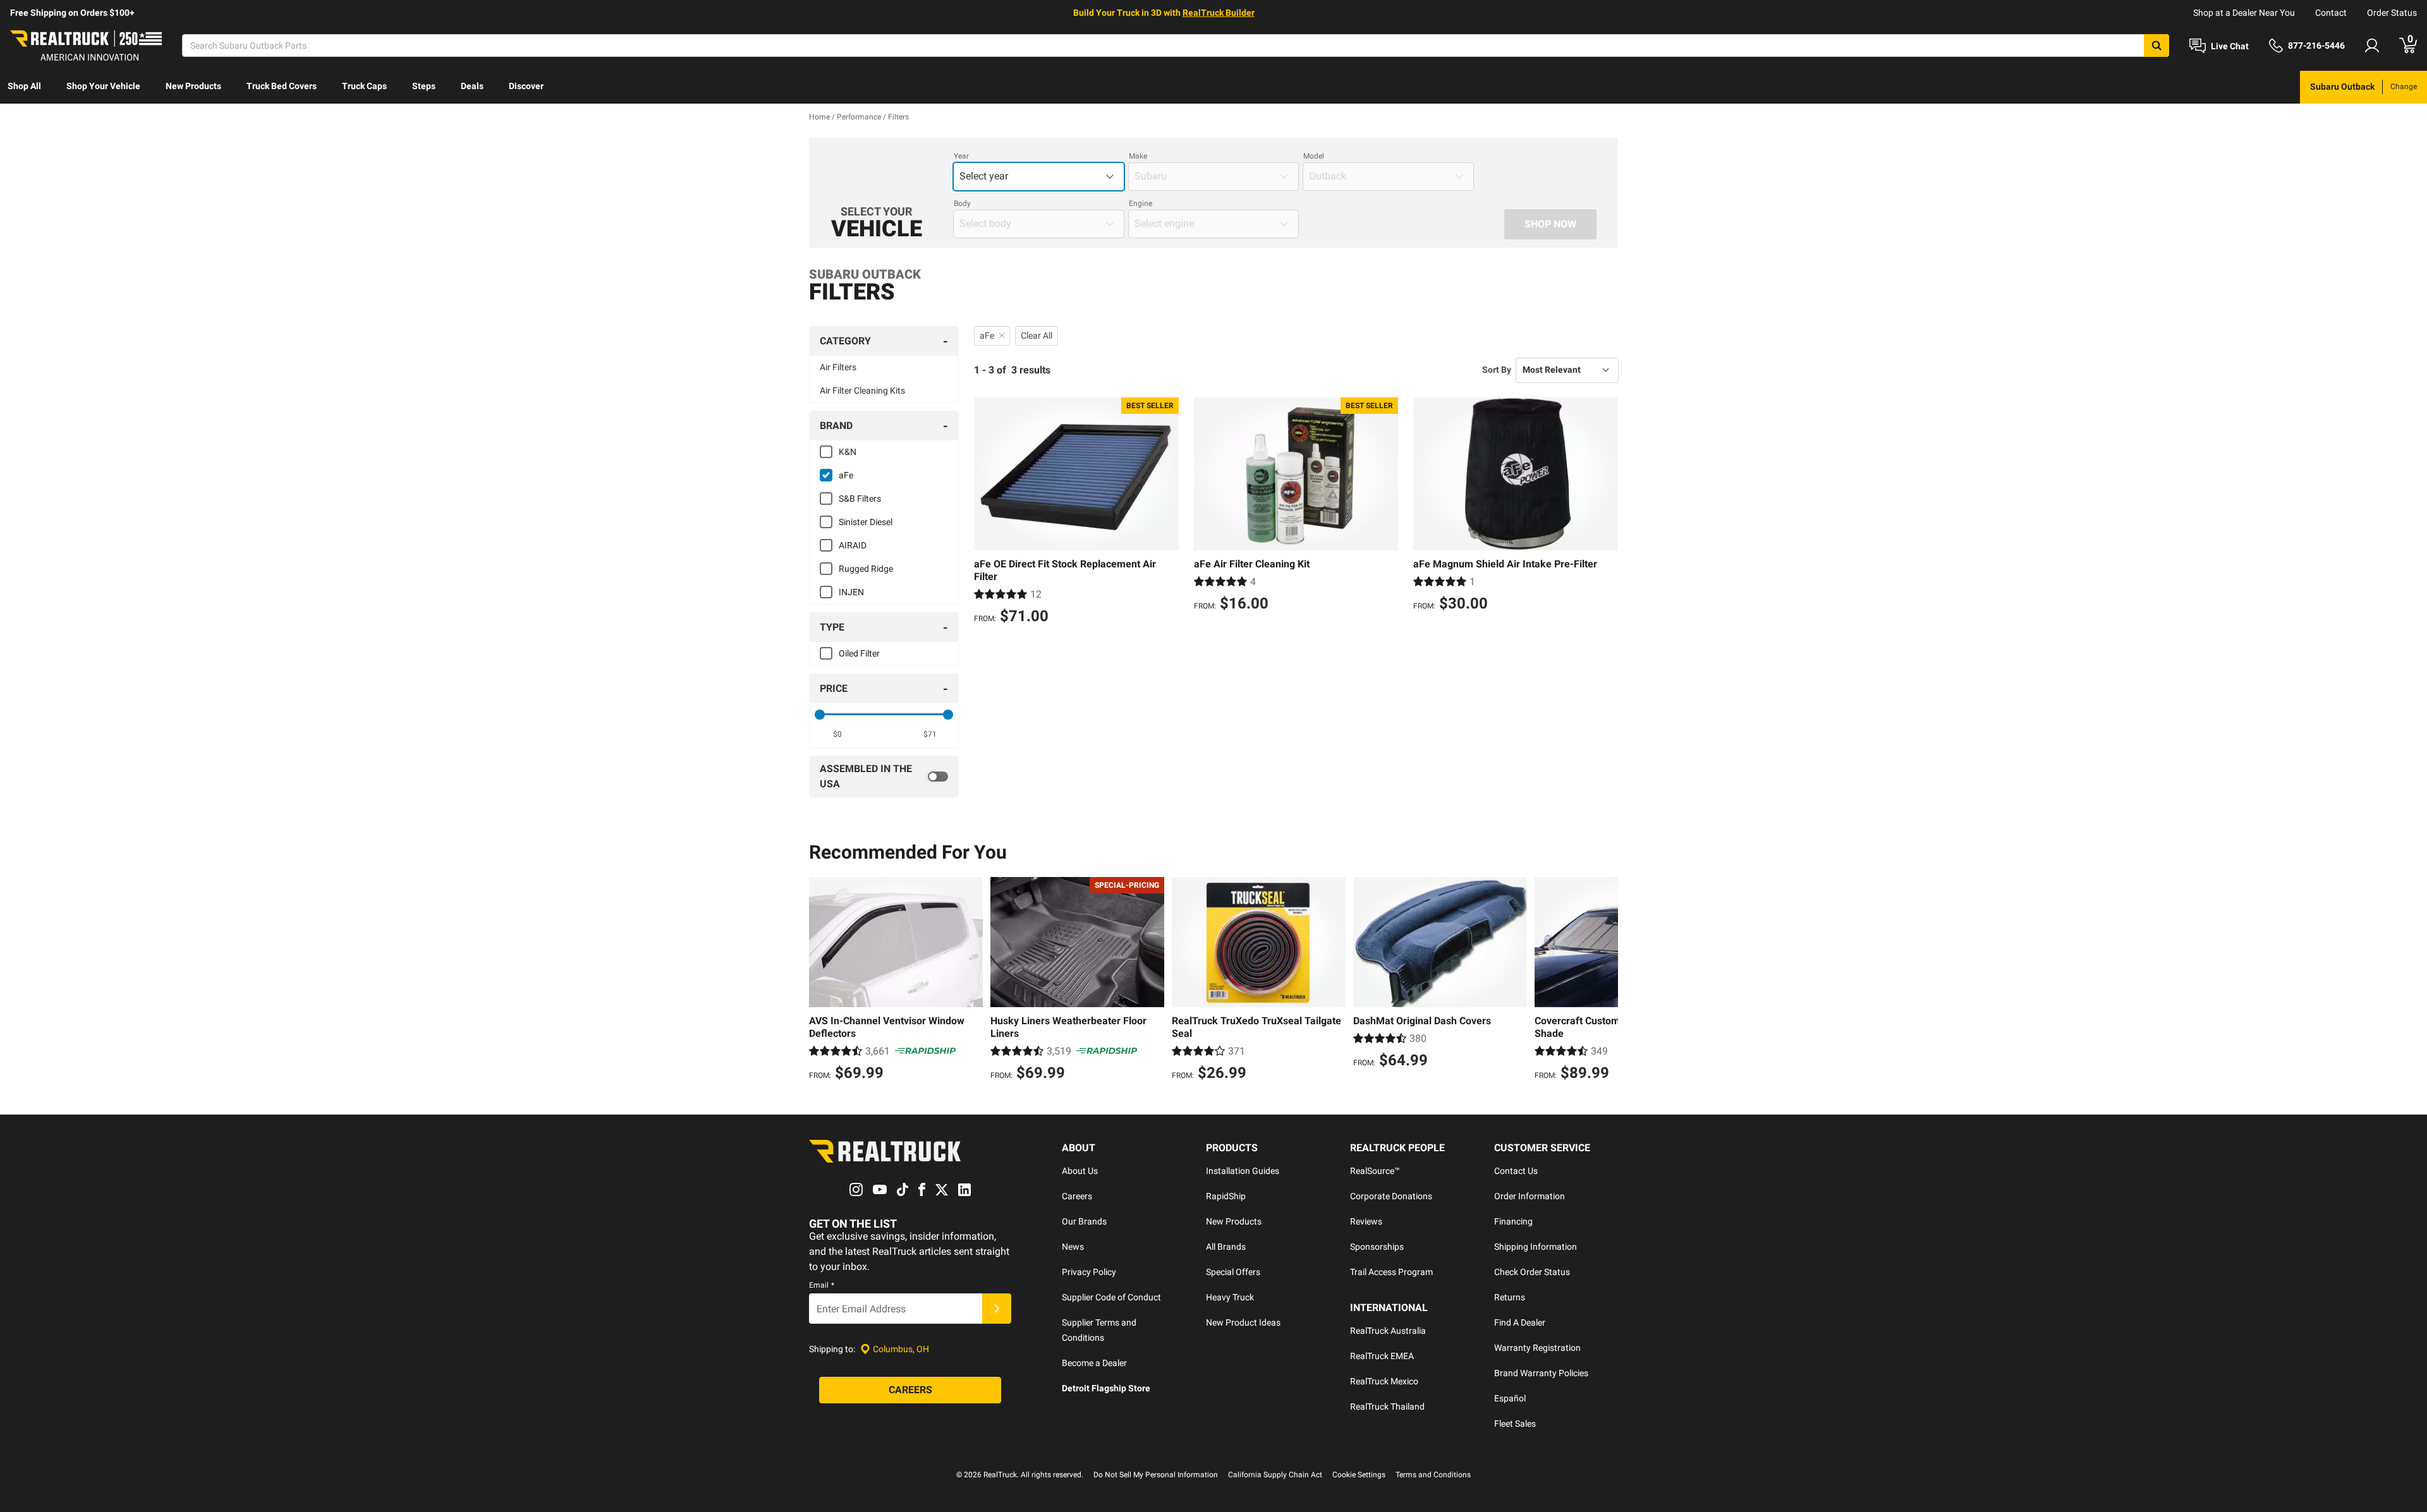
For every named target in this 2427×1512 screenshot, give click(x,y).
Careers (1077, 1196)
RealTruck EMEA (1382, 1356)
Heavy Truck (1230, 1297)
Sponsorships (1377, 1247)
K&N (848, 452)
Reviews (1366, 1221)
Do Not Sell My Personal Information (1156, 1475)
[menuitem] (24, 87)
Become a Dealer (1094, 1363)
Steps (424, 86)
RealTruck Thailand (1387, 1406)
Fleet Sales (1515, 1424)
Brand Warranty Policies (1541, 1373)
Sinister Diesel (866, 522)
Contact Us (1516, 1171)
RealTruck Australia (1388, 1331)
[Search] (2156, 45)
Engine (1141, 203)
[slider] (820, 715)
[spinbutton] (838, 734)
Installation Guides (1243, 1171)
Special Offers (1233, 1272)
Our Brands (1084, 1221)
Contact (2331, 13)
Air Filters (838, 367)
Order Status (2392, 13)
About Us (1080, 1171)
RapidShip (1226, 1196)
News (1073, 1247)
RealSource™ (1375, 1171)
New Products (193, 86)
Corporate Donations (1391, 1196)
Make (1138, 156)
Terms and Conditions (1433, 1475)
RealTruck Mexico (1384, 1381)
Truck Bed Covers (282, 86)
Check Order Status (1532, 1272)
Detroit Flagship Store (1106, 1388)
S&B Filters (860, 499)
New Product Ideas (1243, 1322)
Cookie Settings (1359, 1475)
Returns (1510, 1297)
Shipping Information (1536, 1247)
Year (961, 156)
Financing (1513, 1221)
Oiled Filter (859, 653)
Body (962, 203)
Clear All (1037, 336)
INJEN (851, 592)
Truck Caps (364, 86)
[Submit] (997, 1309)
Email (822, 1285)
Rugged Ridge (866, 569)
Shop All (24, 86)
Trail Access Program (1391, 1272)
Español (1510, 1398)
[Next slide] (1605, 981)
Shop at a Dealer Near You (2244, 13)
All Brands (1226, 1247)
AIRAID (853, 545)
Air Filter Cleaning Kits (862, 390)
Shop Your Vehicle (103, 86)
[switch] (884, 777)
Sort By (1497, 370)
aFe (846, 475)
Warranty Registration (1537, 1348)
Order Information (1530, 1196)
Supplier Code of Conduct (1111, 1297)
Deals (472, 86)
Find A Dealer (1520, 1322)
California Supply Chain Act (1275, 1475)
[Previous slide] (822, 981)
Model (1314, 156)
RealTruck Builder (1219, 13)
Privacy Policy (1089, 1272)
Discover (526, 86)
